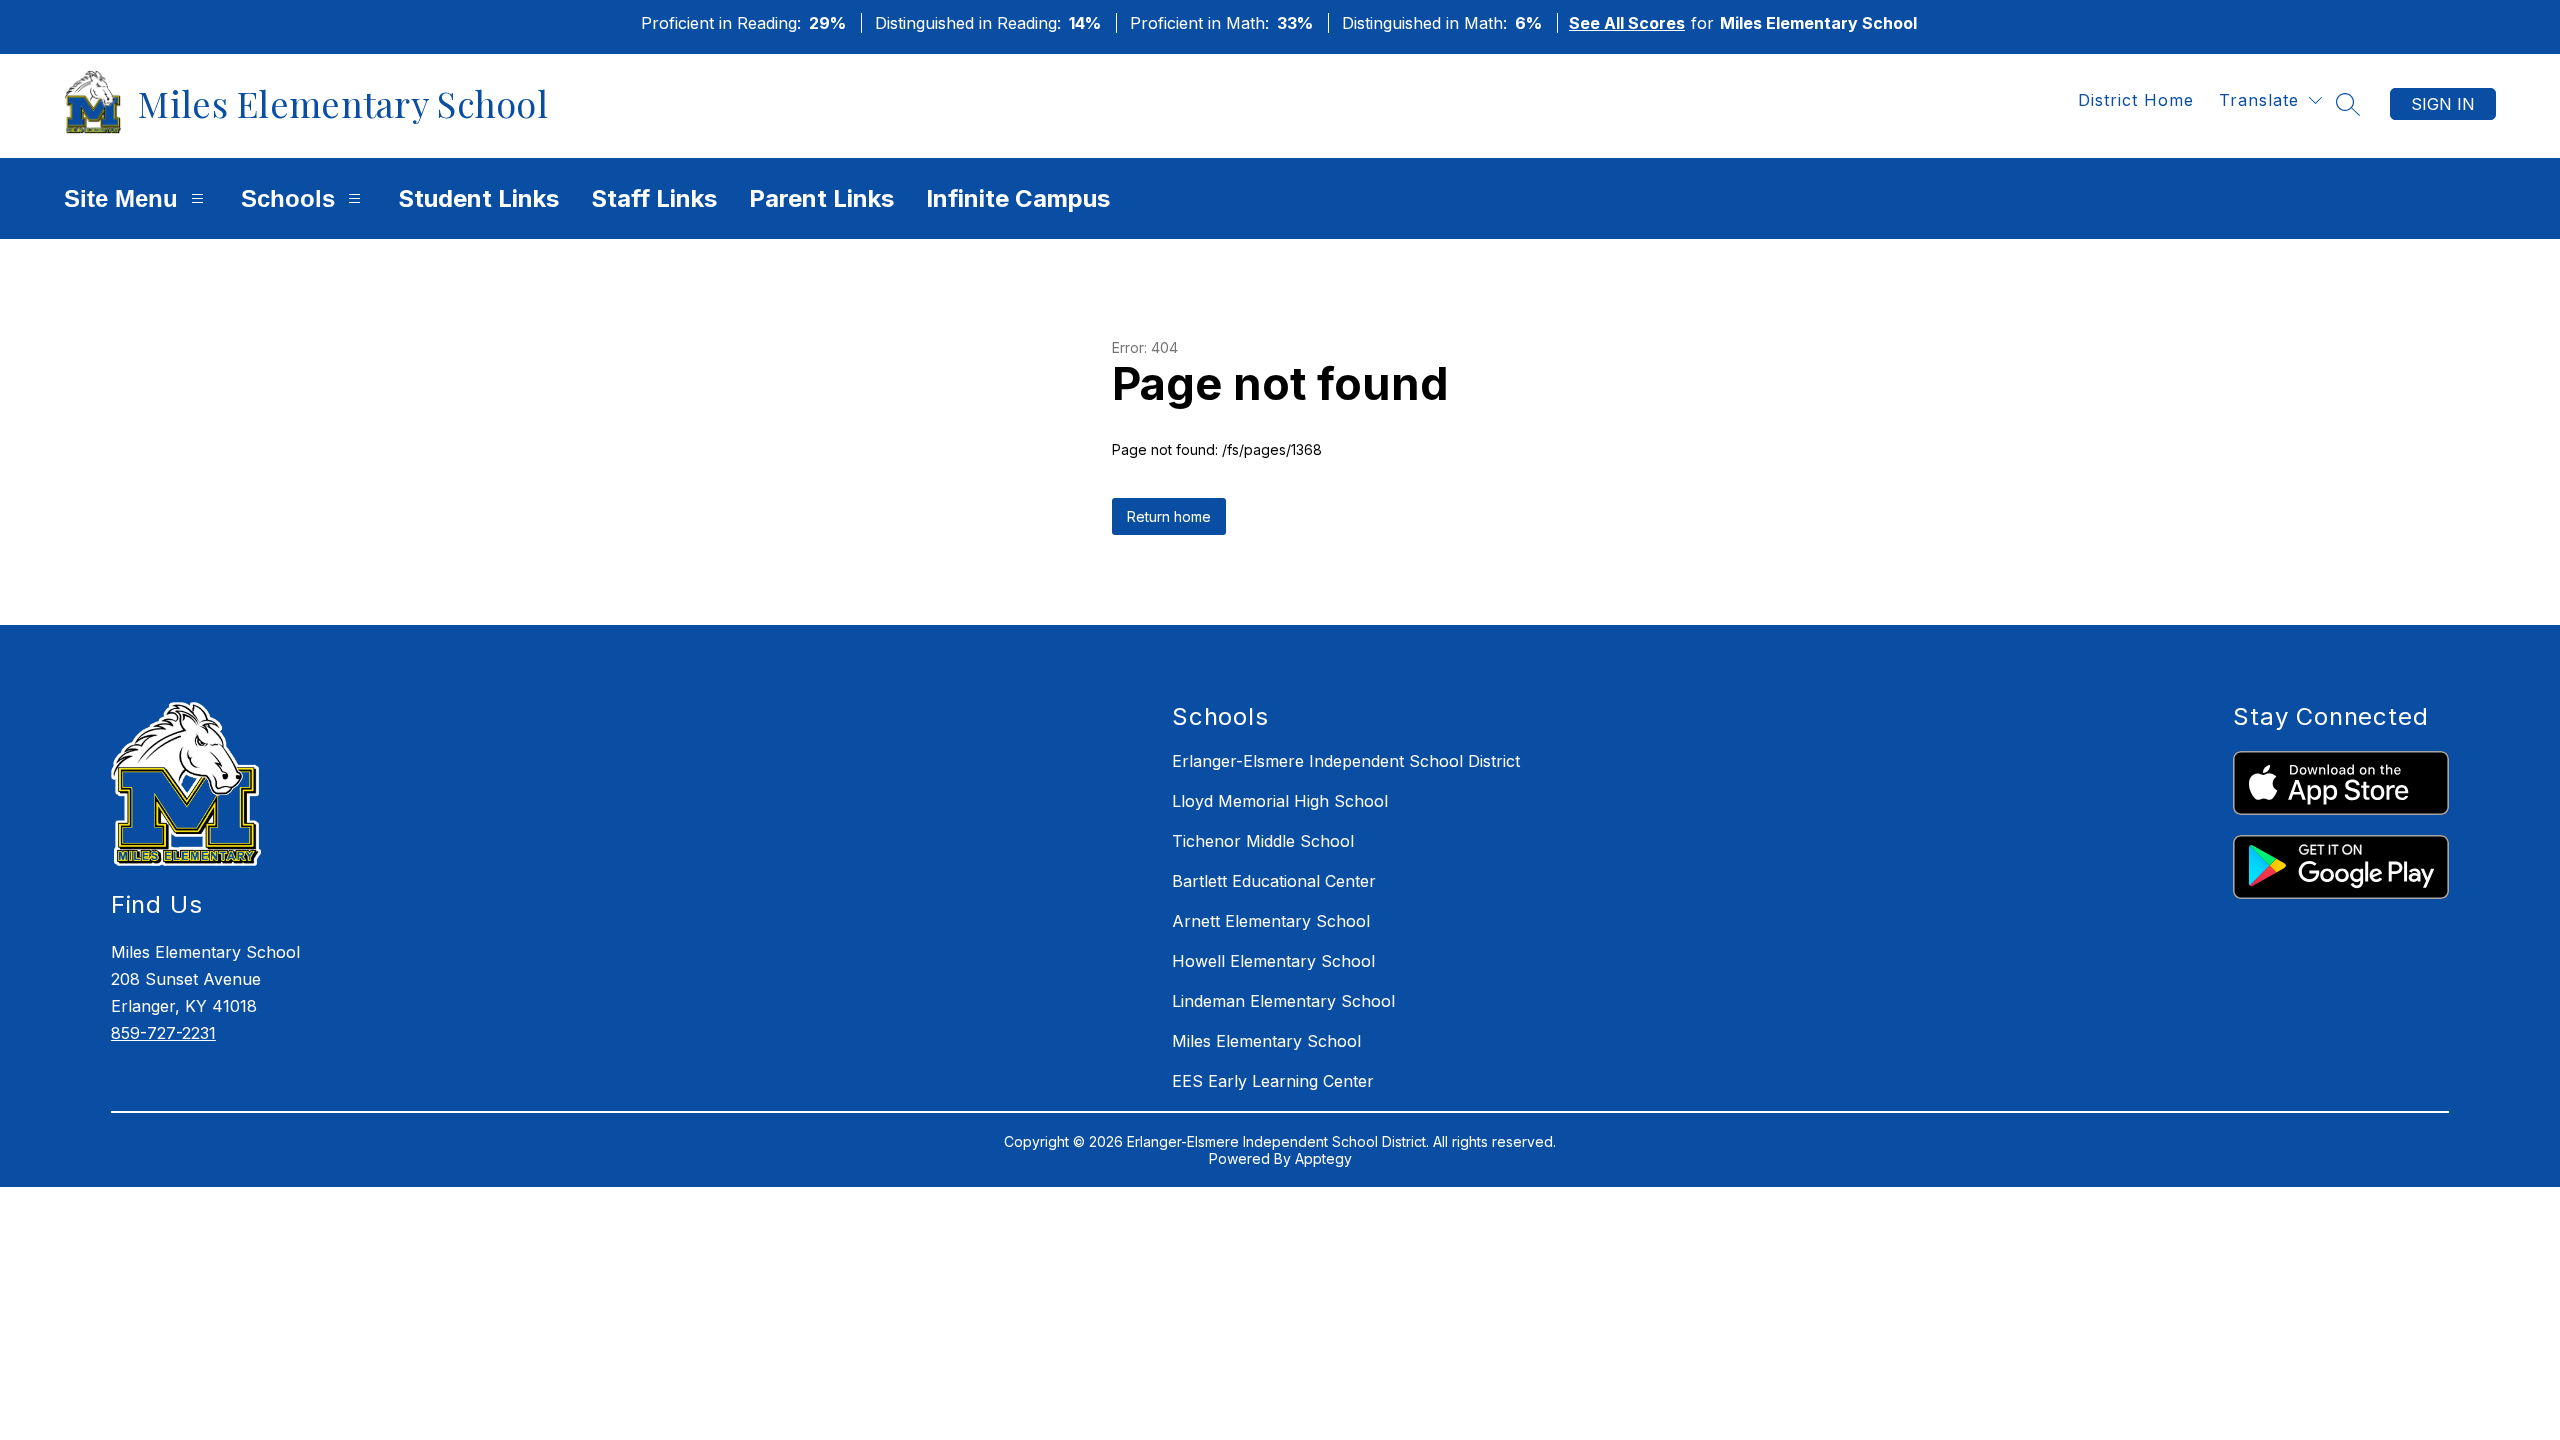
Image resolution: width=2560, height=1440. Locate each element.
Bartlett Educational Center (1274, 881)
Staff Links (654, 198)
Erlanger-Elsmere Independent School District (1346, 761)
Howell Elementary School (1273, 961)
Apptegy (1323, 1158)
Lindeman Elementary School (1283, 1001)
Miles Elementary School (1266, 1041)
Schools (288, 198)
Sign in (2443, 104)
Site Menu (121, 198)
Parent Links (821, 198)
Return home (1169, 516)
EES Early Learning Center (1273, 1081)
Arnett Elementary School (1271, 921)
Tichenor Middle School (1263, 841)
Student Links (478, 198)
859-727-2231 (163, 1033)
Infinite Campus (1018, 198)
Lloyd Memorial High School (1280, 801)
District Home (2136, 100)
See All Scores (1627, 23)
